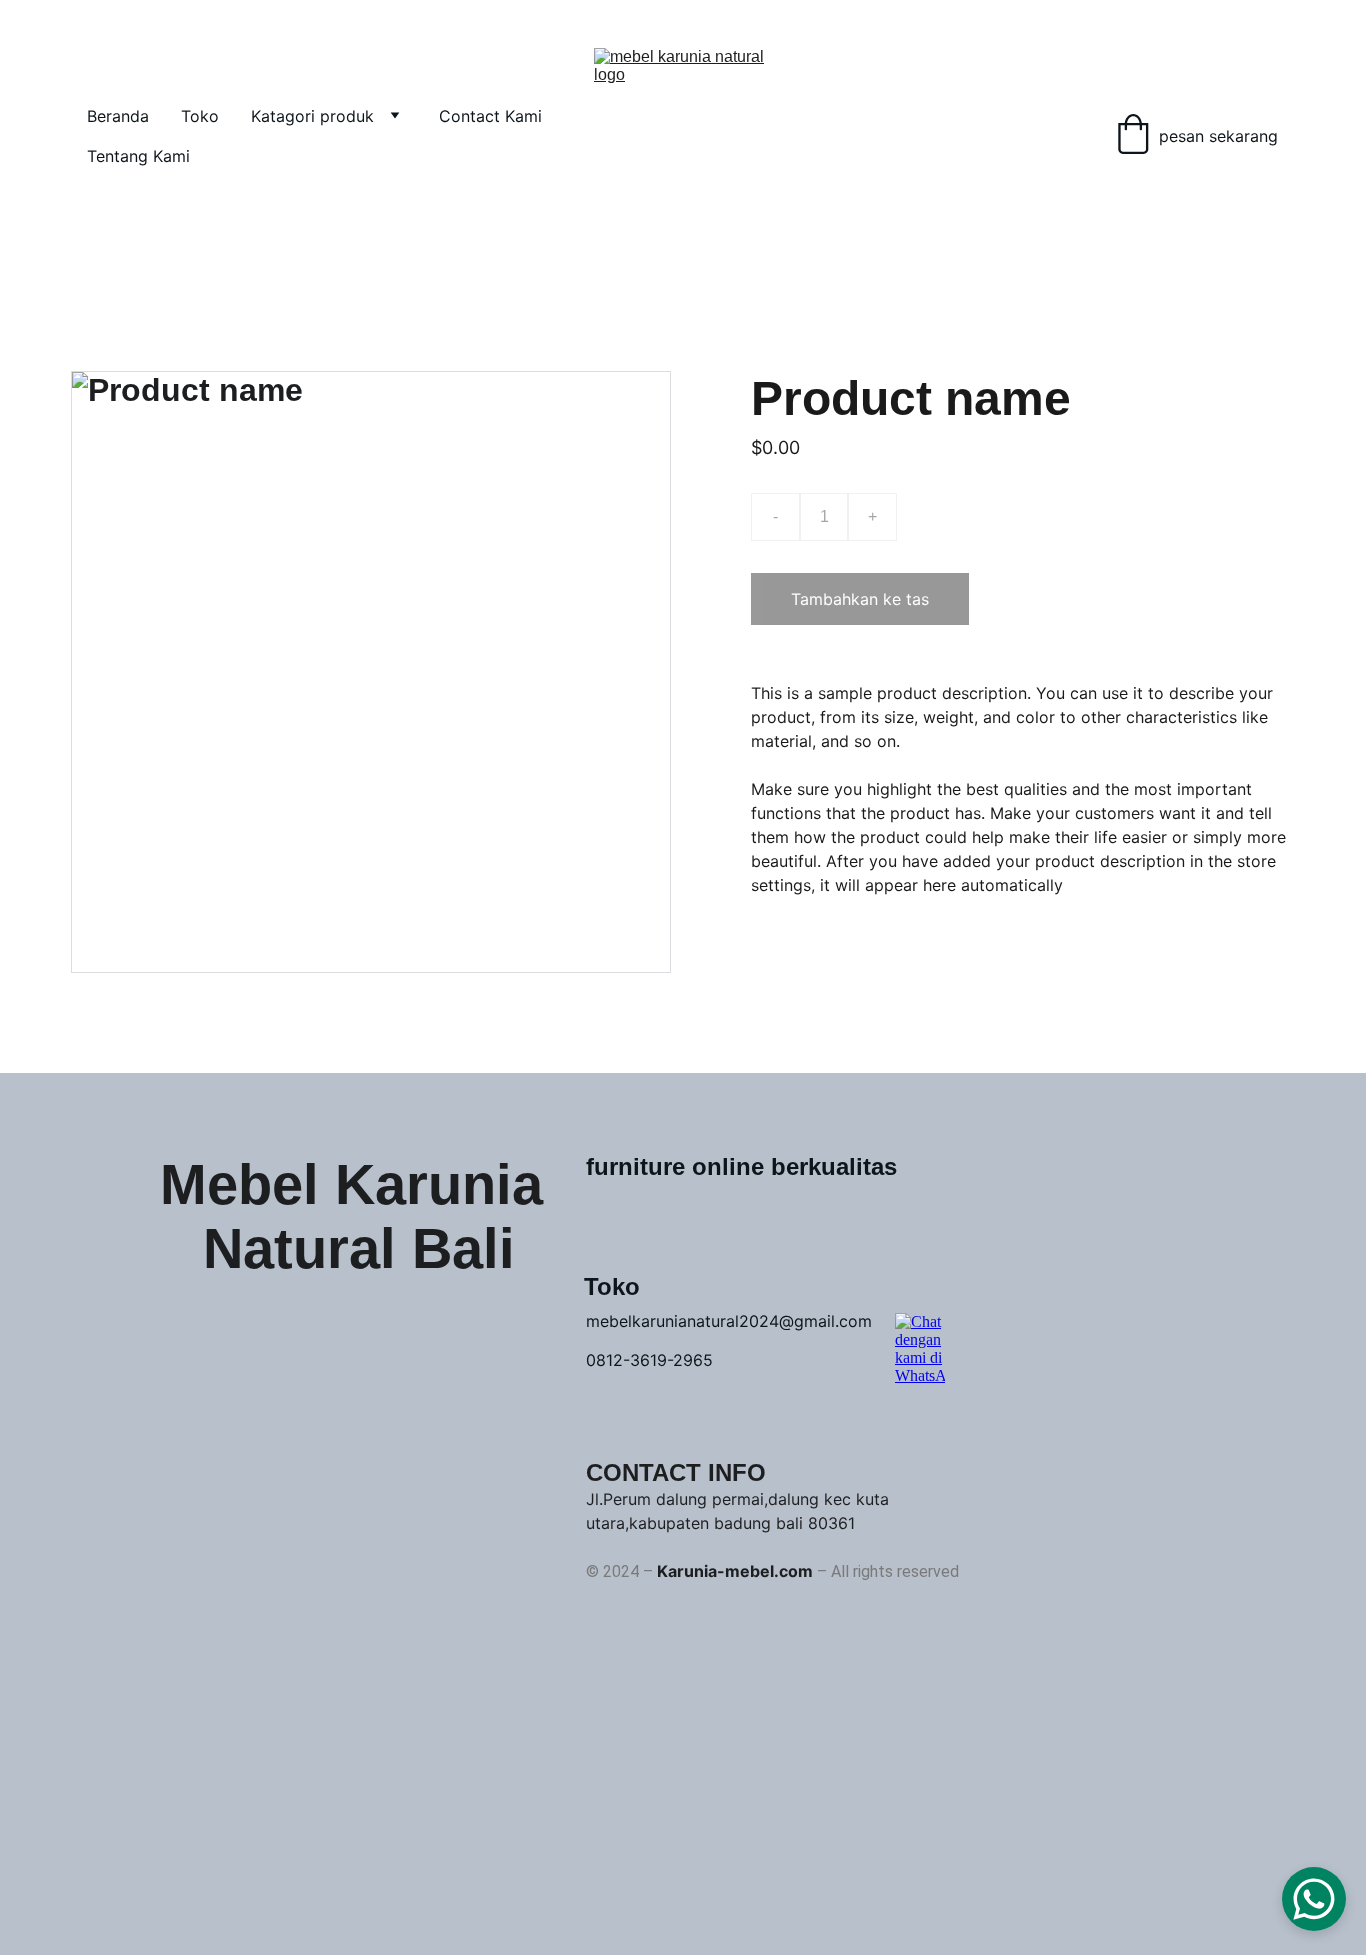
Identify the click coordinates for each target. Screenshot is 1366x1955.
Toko (200, 116)
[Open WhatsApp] (1314, 1899)
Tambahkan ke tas (860, 599)
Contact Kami (490, 116)
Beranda (118, 116)
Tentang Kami (138, 156)
